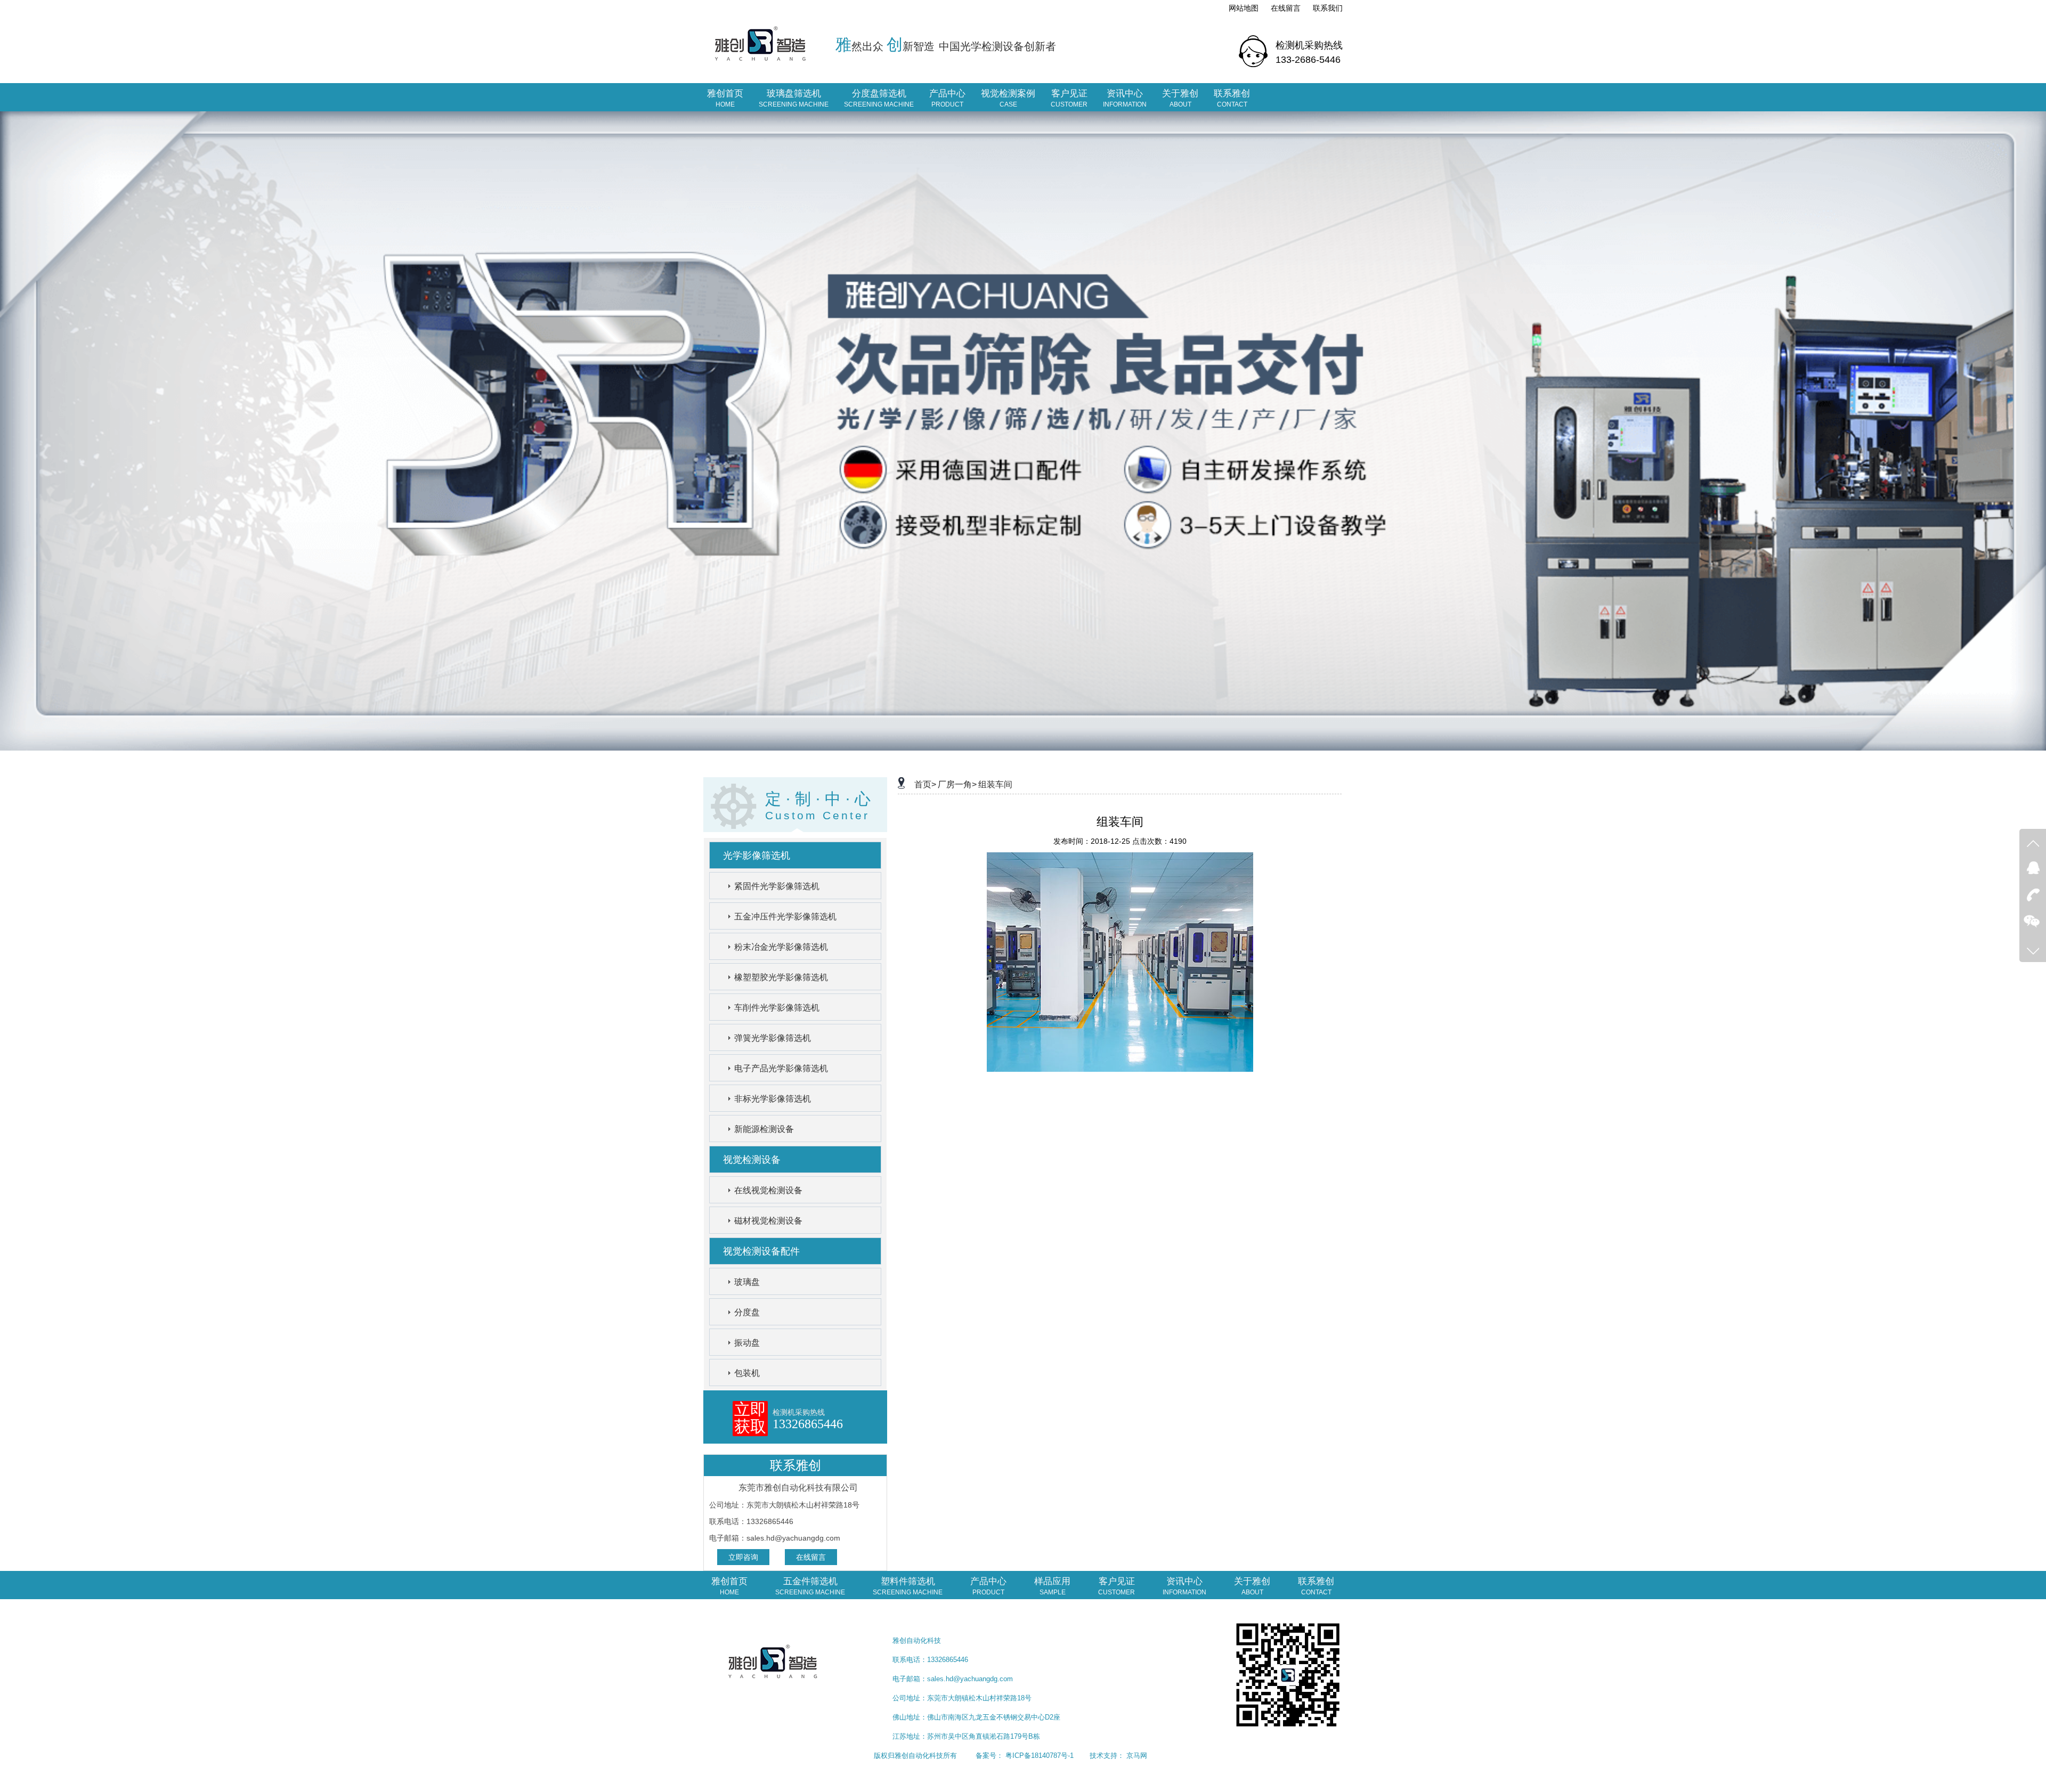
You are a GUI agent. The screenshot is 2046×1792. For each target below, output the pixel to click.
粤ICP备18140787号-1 (1040, 1756)
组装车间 (995, 784)
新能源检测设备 (764, 1129)
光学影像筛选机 (757, 856)
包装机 (747, 1373)
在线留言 (1286, 8)
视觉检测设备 (752, 1160)
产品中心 (947, 98)
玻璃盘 (747, 1282)
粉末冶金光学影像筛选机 (781, 947)
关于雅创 (1180, 98)
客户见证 (1069, 98)
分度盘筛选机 (879, 98)
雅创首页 (725, 98)
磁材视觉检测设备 (768, 1221)
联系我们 (1328, 8)
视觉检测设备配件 (761, 1251)
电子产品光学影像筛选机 (781, 1068)
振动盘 (747, 1343)
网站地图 (1244, 8)
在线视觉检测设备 (768, 1190)
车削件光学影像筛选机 (777, 1008)
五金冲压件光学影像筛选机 (785, 917)
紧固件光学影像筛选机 (777, 886)
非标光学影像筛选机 (773, 1099)
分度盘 (747, 1312)
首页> (925, 784)
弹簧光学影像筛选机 (773, 1038)
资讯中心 (1125, 98)
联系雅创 (1232, 98)
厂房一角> (957, 784)
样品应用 (1052, 1586)
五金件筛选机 (810, 1586)
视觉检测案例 (1008, 98)
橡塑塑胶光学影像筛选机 (781, 977)
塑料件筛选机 (908, 1586)
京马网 (1137, 1756)
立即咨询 (743, 1557)
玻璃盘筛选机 (794, 98)
